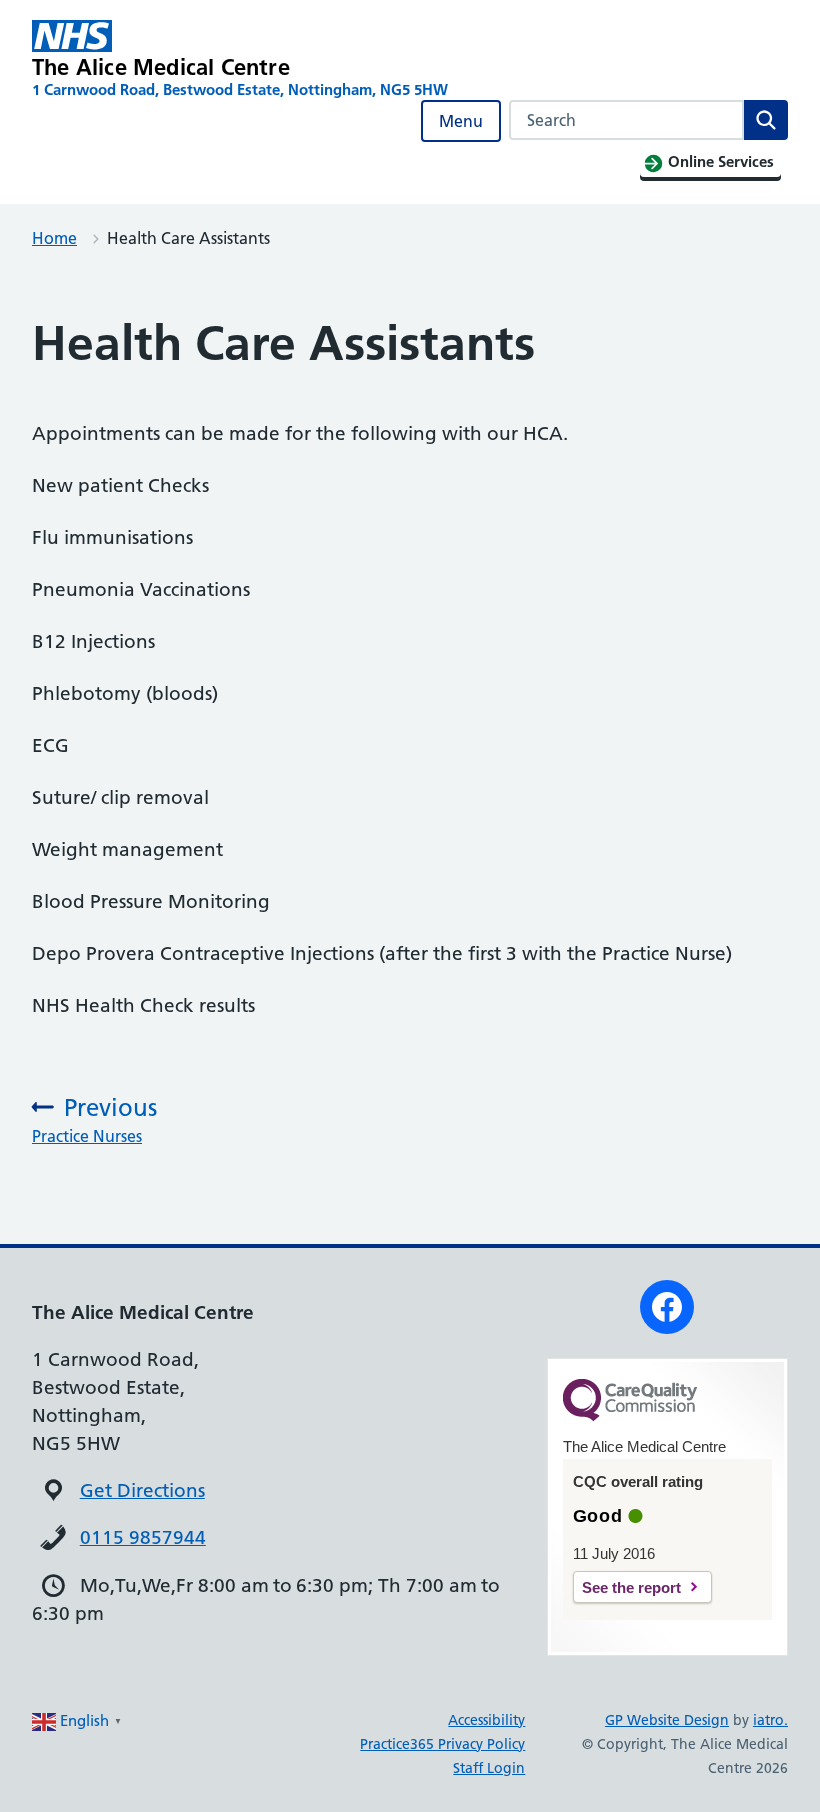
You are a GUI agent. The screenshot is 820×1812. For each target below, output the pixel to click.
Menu (461, 121)
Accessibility (486, 1720)
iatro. (770, 1720)
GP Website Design (667, 1720)
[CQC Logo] (630, 1416)
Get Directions (142, 1490)
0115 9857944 (143, 1537)
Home (54, 238)
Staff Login (489, 1768)
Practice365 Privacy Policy (442, 1744)
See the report (631, 1587)
